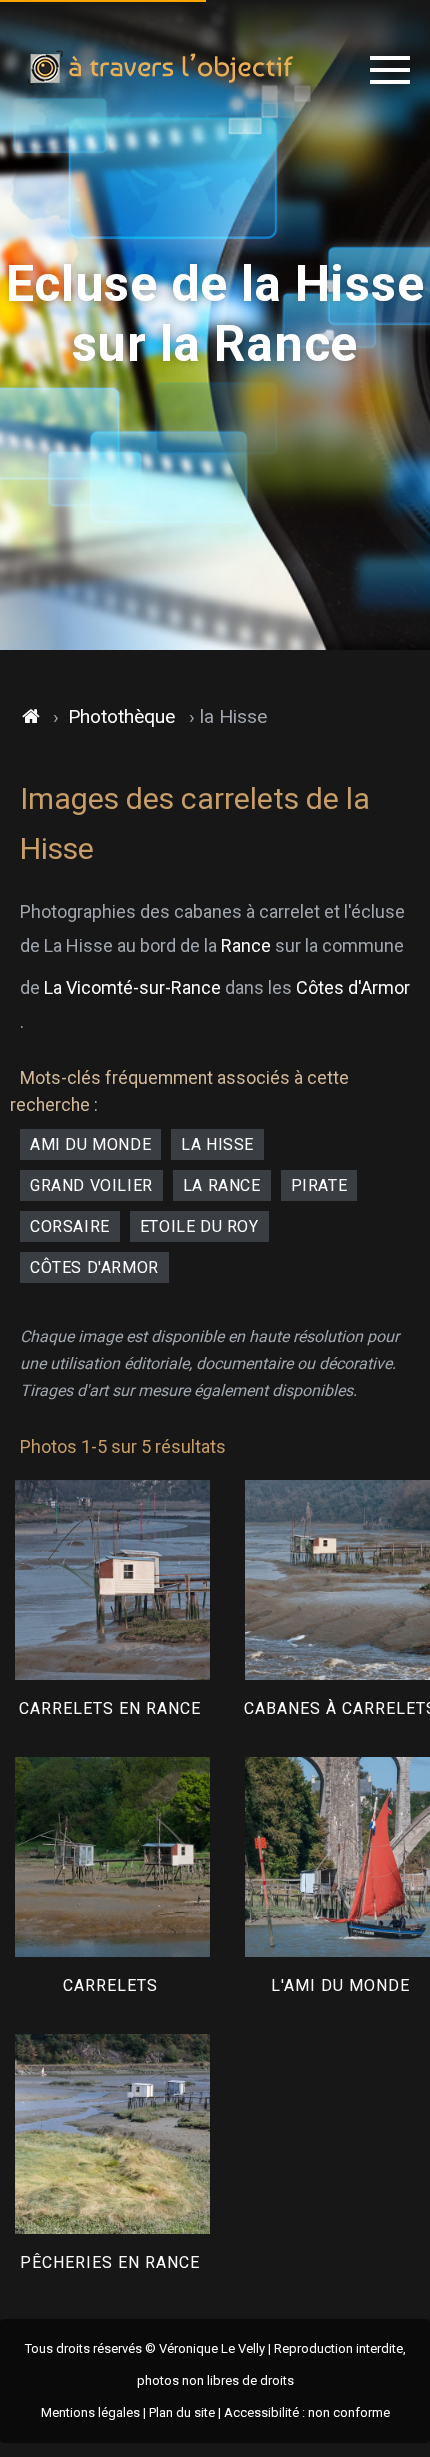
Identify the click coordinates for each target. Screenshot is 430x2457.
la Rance (222, 1185)
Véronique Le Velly (212, 2348)
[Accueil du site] (31, 717)
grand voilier (91, 1185)
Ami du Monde (90, 1144)
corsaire (70, 1226)
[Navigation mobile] (390, 70)
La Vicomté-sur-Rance (132, 987)
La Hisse (217, 1144)
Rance (246, 945)
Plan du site (182, 2412)
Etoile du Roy (199, 1226)
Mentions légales (90, 2412)
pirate (319, 1185)
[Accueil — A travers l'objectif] (160, 69)
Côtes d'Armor (353, 987)
